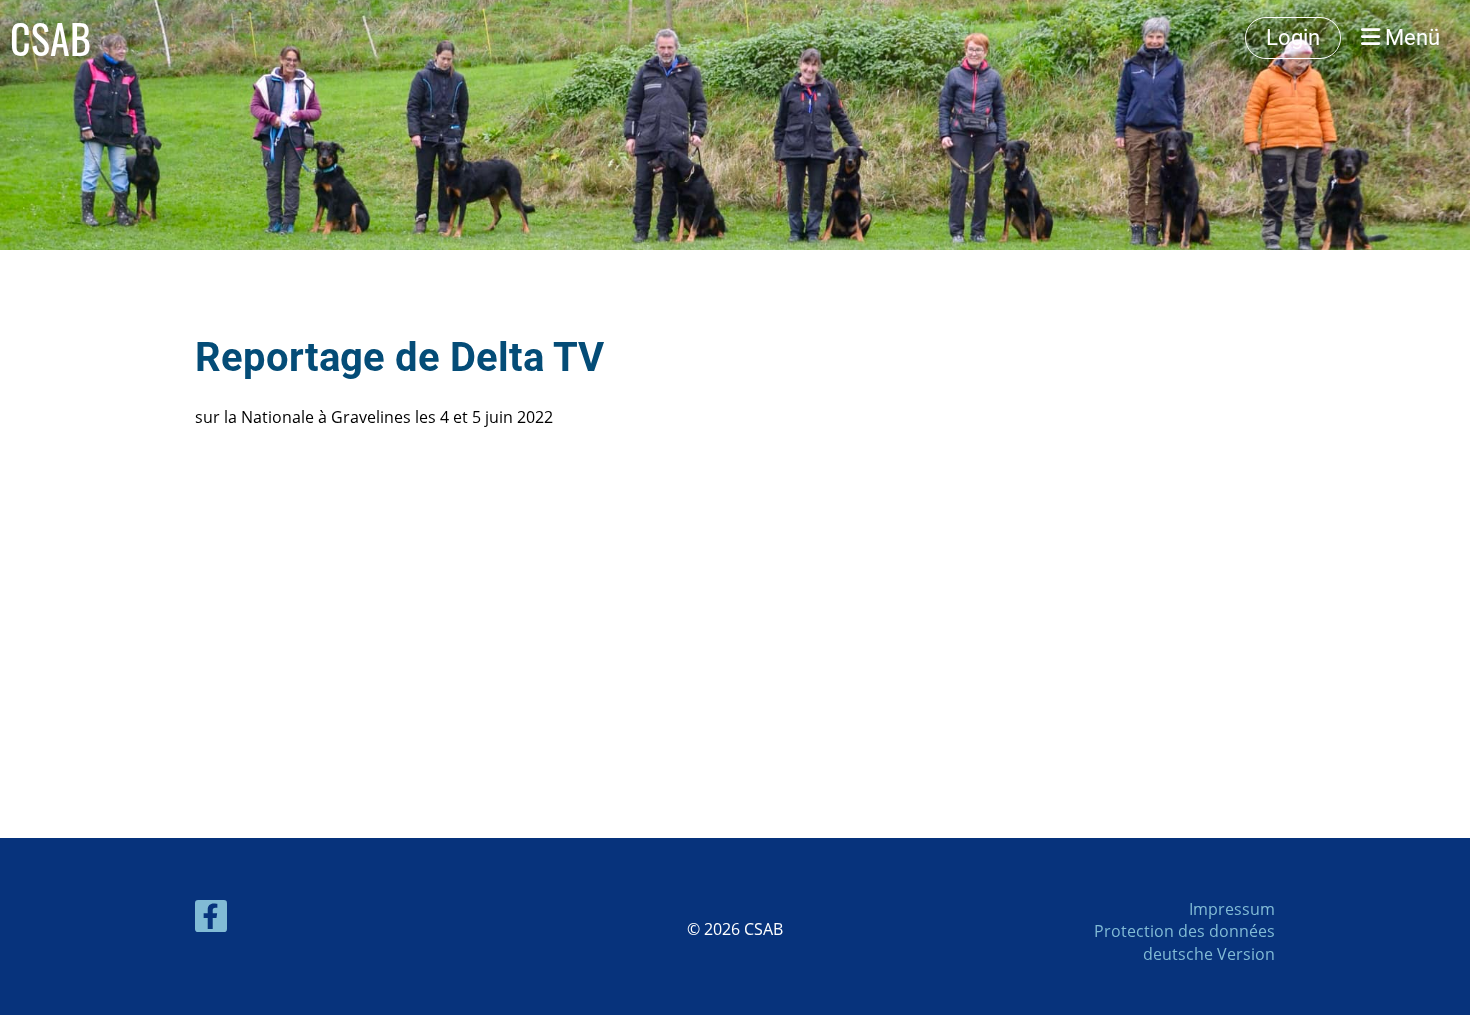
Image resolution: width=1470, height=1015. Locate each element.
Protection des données (1184, 931)
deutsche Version (1209, 954)
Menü (1410, 37)
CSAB (50, 38)
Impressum (1232, 909)
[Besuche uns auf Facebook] (211, 919)
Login (1293, 37)
